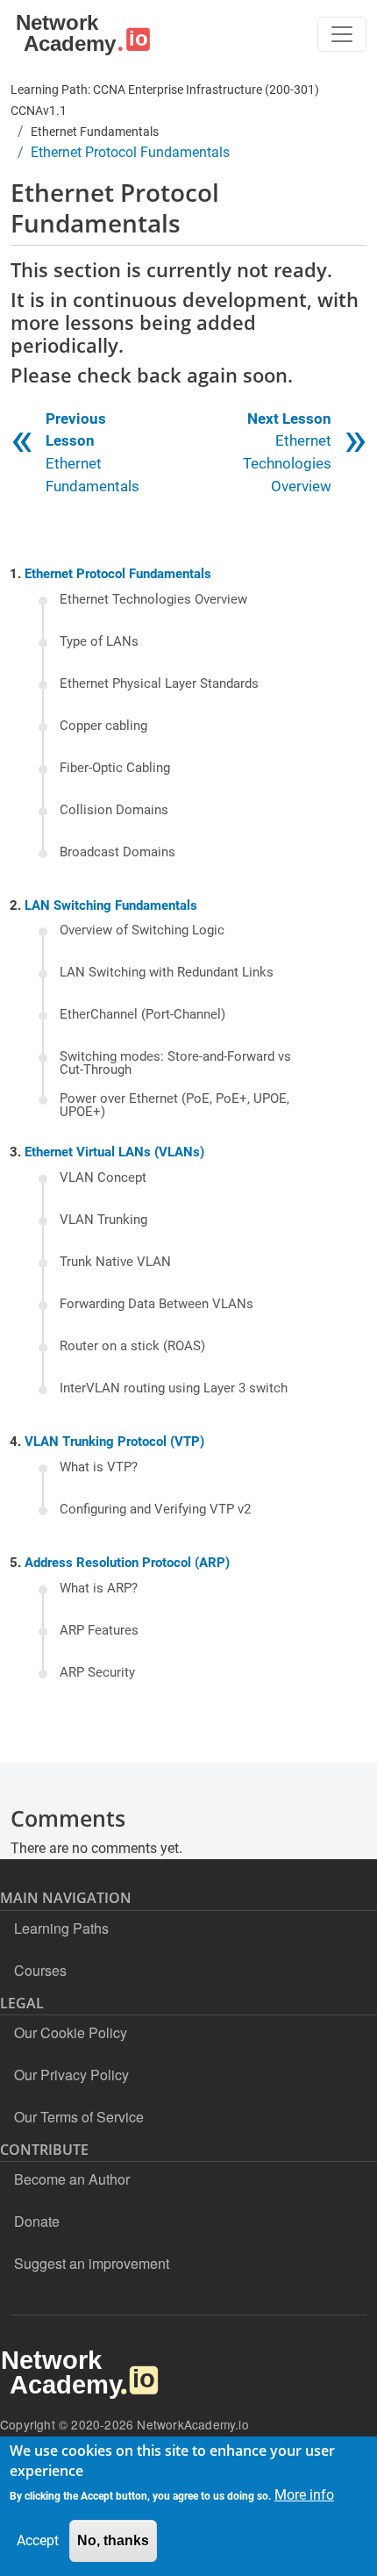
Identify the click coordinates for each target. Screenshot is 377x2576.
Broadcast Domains (117, 853)
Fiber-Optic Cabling (115, 769)
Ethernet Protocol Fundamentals (118, 574)
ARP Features (99, 1631)
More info (304, 2495)
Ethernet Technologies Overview (153, 600)
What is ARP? (99, 1589)
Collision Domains (114, 811)
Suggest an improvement (92, 2263)
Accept (38, 2540)
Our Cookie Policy (71, 2032)
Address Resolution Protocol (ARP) (127, 1563)
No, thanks (113, 2540)
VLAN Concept (103, 1178)
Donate (37, 2221)
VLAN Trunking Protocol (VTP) (114, 1442)
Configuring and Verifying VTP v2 (155, 1510)
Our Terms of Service (79, 2117)
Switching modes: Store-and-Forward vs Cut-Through (175, 1064)
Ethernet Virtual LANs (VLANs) (114, 1152)
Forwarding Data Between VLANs (156, 1305)
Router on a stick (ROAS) (132, 1347)
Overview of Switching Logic (142, 931)
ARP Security (97, 1673)
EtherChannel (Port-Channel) (142, 1015)
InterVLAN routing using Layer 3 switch (174, 1389)
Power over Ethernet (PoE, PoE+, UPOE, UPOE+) (174, 1106)
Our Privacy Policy (71, 2075)
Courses (40, 1970)
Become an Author (72, 2179)
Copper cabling (103, 726)
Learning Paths (61, 1928)
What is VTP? (99, 1468)
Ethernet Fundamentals (95, 132)
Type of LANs (99, 642)
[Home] (80, 34)
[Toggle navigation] (342, 34)
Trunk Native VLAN (115, 1263)
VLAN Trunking (103, 1220)
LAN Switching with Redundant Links (167, 973)
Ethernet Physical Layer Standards (159, 684)
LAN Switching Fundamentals (111, 905)
